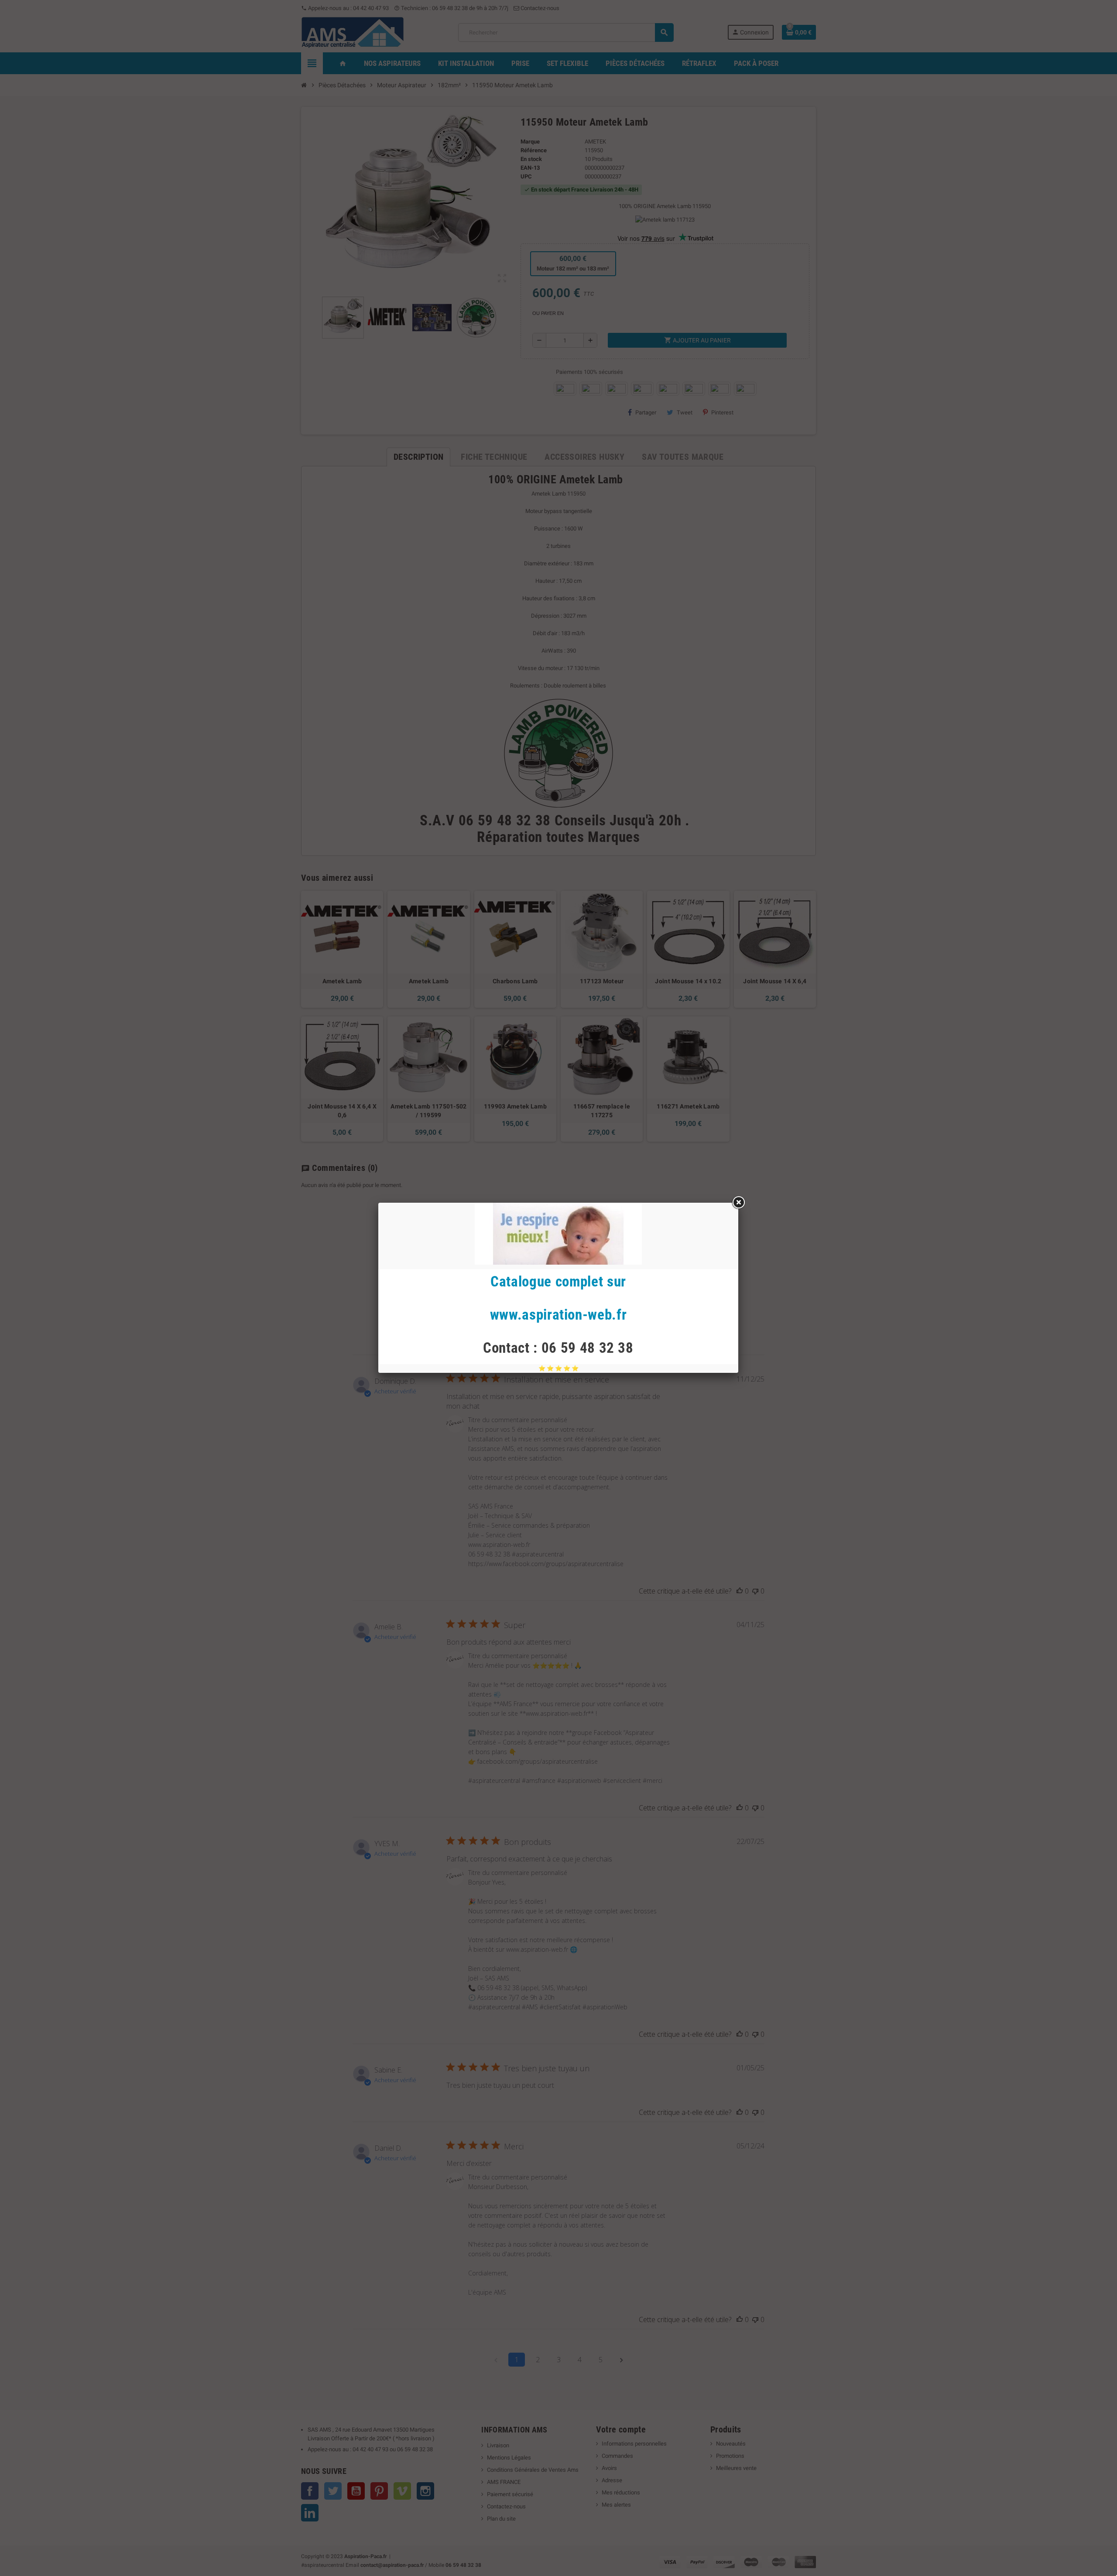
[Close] (738, 1203)
